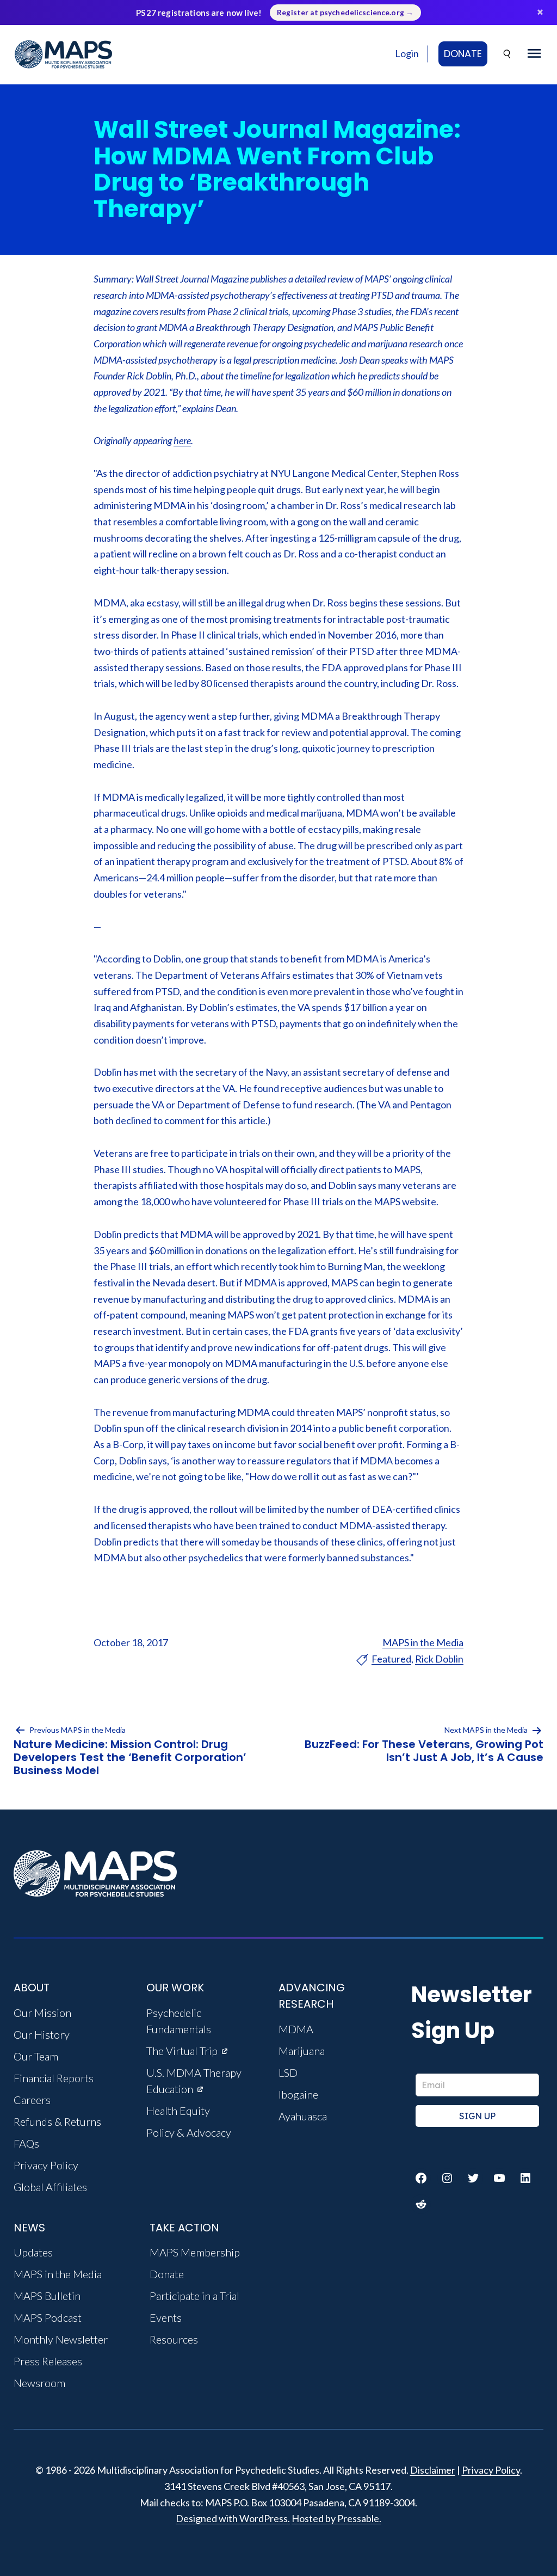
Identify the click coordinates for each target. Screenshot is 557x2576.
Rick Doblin (439, 1659)
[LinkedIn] (525, 2178)
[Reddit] (421, 2204)
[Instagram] (447, 2178)
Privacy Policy (491, 2470)
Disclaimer (433, 2470)
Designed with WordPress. (233, 2518)
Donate (463, 54)
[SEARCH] (508, 54)
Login (407, 53)
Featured (391, 1659)
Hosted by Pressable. (336, 2518)
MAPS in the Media (423, 1642)
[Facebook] (421, 2178)
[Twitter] (473, 2178)
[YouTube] (499, 2178)
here (182, 440)
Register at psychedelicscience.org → (345, 13)
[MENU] (534, 54)
